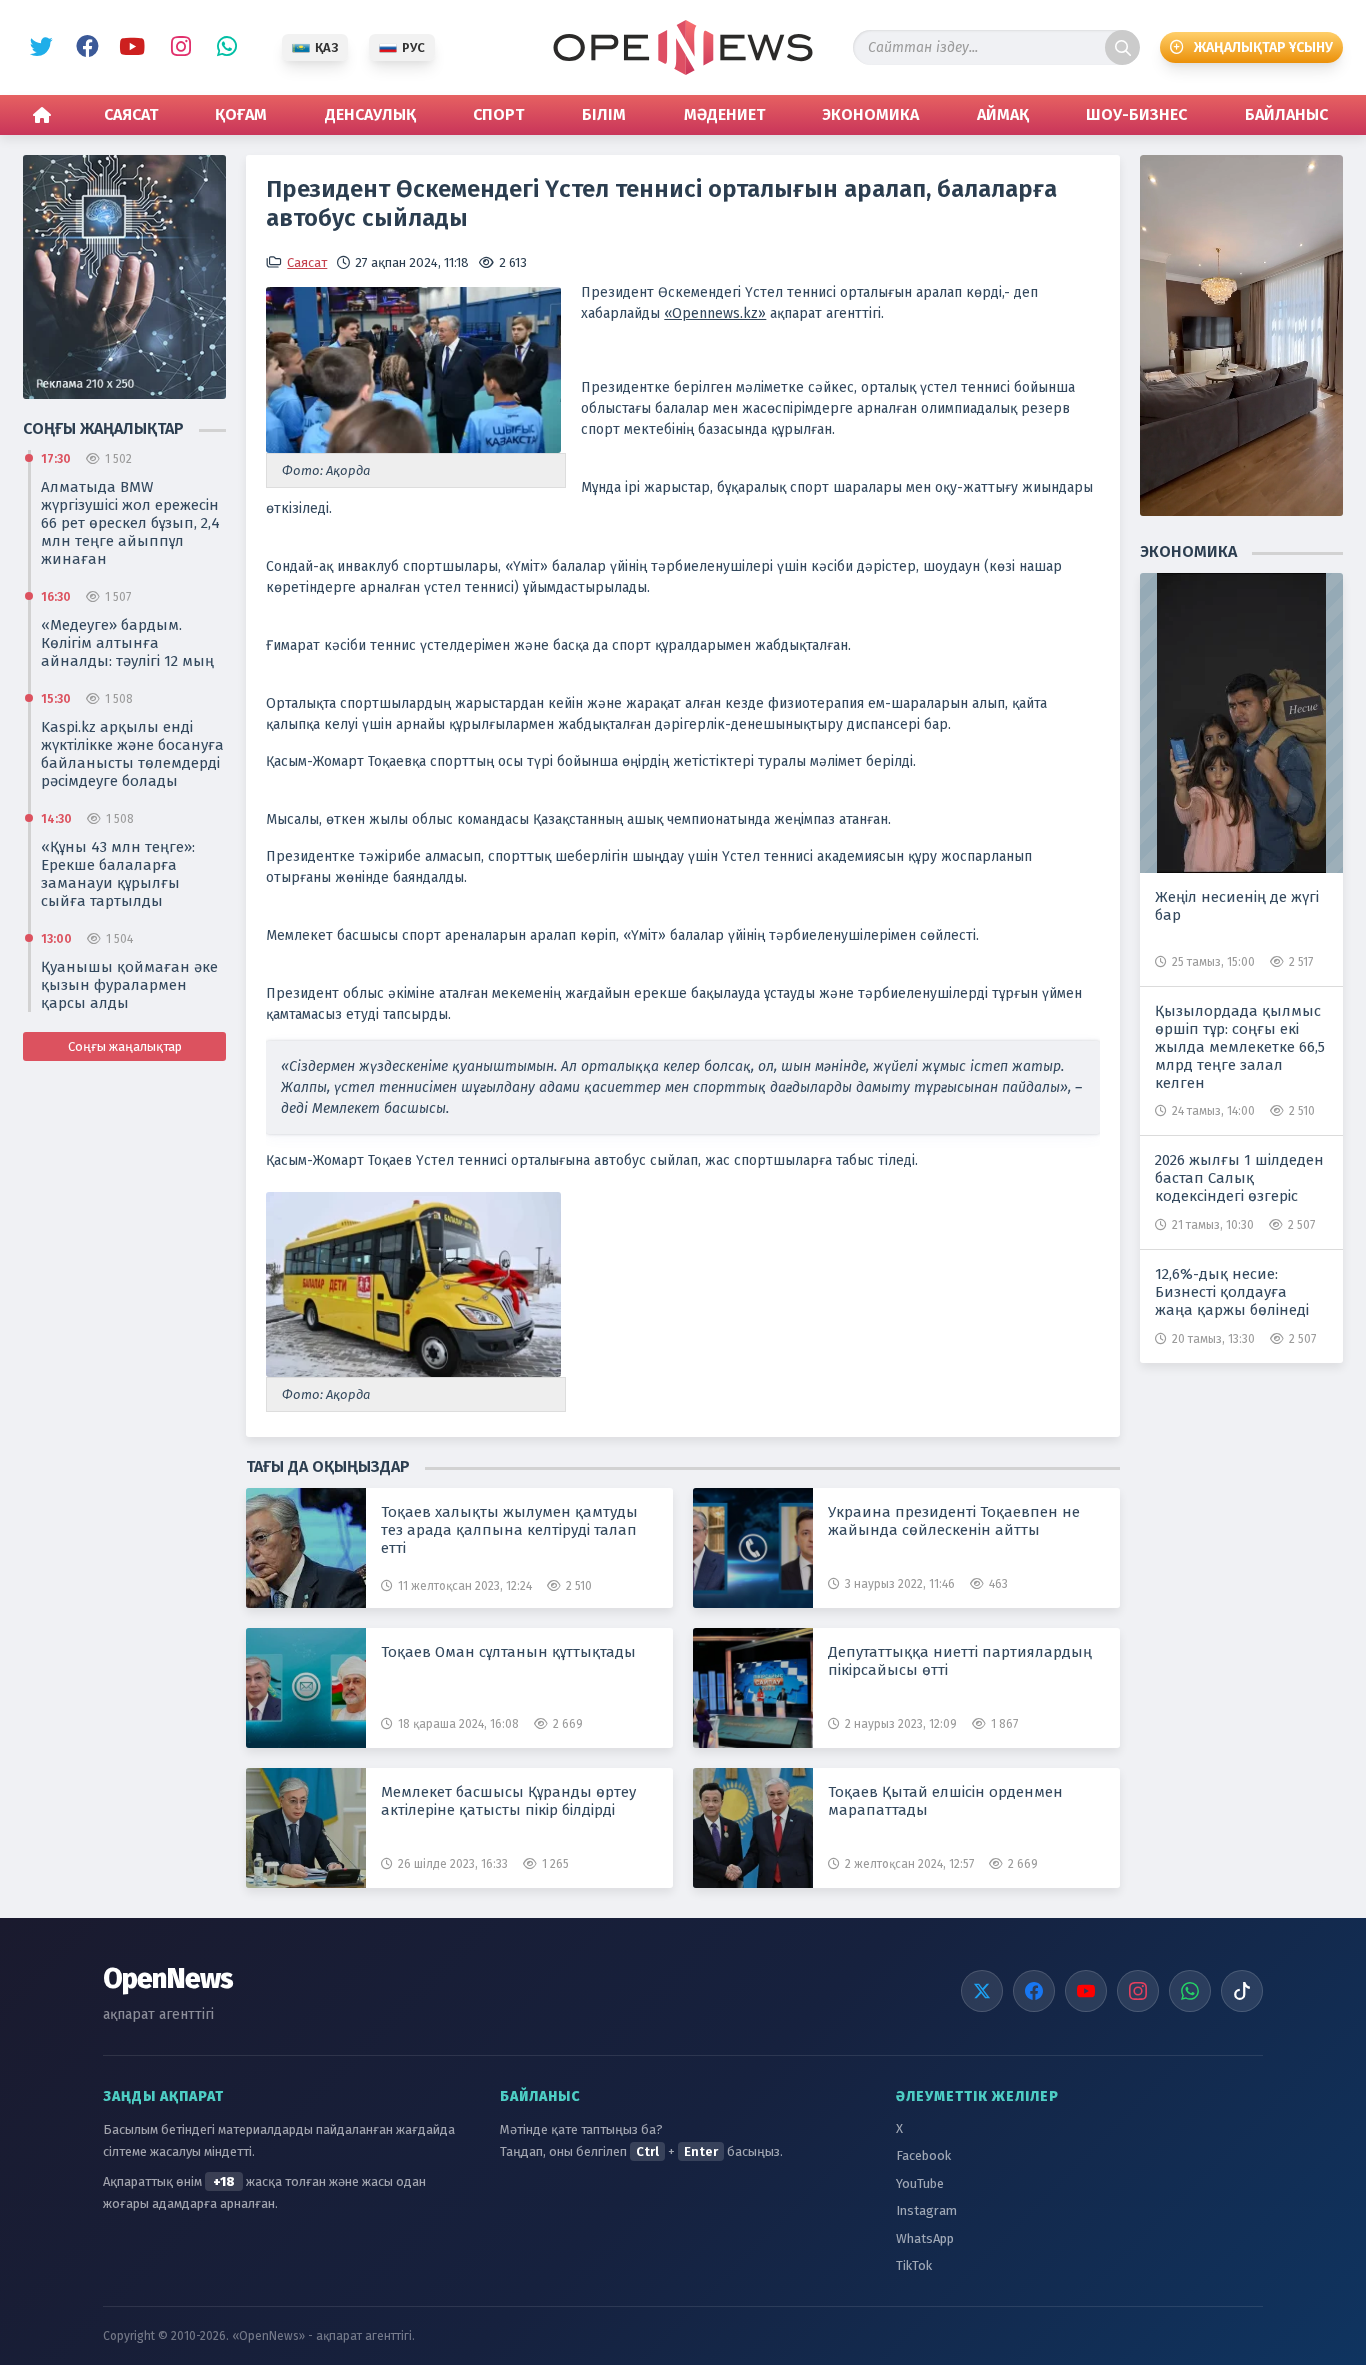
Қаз (326, 47)
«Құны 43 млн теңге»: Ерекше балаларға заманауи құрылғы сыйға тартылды (118, 874)
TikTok (914, 2265)
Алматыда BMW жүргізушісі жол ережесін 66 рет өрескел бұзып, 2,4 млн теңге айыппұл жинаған (130, 523)
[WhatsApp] (1190, 1991)
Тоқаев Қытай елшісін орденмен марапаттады (945, 1801)
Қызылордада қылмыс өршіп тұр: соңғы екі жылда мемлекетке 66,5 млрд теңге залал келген (1240, 1047)
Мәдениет (724, 114)
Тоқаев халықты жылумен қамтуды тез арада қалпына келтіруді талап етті (509, 1530)
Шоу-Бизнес (1136, 114)
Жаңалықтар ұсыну (1263, 47)
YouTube (130, 48)
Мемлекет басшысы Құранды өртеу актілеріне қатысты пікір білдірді (508, 1801)
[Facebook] (1034, 1991)
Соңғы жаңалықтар (125, 1046)
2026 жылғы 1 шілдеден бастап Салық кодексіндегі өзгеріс (1239, 1178)
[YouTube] (1086, 1991)
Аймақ (1003, 114)
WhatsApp (222, 48)
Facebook (84, 48)
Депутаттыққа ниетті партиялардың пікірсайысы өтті (960, 1661)
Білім (604, 114)
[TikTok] (1242, 1991)
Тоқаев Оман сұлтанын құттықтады (508, 1652)
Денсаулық (370, 114)
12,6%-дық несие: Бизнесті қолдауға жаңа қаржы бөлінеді (1232, 1292)
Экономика (870, 114)
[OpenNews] (683, 47)
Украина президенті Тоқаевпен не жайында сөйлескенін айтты (954, 1521)
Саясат (131, 114)
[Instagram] (1138, 1991)
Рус (413, 47)
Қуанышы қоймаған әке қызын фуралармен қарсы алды (129, 985)
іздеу (1122, 47)
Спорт (498, 114)
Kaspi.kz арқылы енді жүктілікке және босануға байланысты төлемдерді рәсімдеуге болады (132, 754)
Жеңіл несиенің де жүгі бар (1237, 906)
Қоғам (241, 114)
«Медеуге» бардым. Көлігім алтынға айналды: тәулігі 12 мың (127, 643)
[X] (982, 1991)
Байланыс (1286, 114)
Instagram (176, 48)
